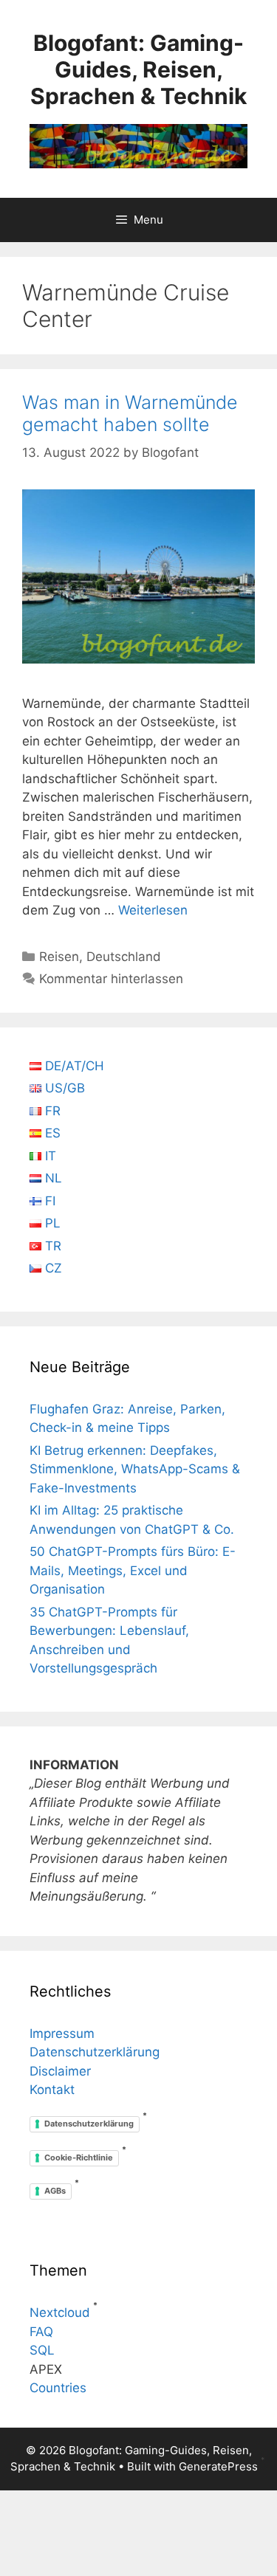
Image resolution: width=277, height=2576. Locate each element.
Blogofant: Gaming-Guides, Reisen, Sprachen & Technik (138, 69)
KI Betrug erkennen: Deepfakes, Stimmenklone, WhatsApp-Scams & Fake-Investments (135, 1469)
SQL (42, 2350)
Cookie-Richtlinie (79, 2157)
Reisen (59, 957)
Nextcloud (60, 2312)
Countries (58, 2388)
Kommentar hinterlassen (111, 979)
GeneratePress (218, 2466)
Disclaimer (60, 2071)
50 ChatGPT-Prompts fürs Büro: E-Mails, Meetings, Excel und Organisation (133, 1570)
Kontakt (52, 2090)
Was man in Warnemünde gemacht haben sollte (130, 413)
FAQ (41, 2332)
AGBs (55, 2191)
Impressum (62, 2033)
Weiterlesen (153, 910)
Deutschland (124, 957)
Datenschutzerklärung (95, 2052)
